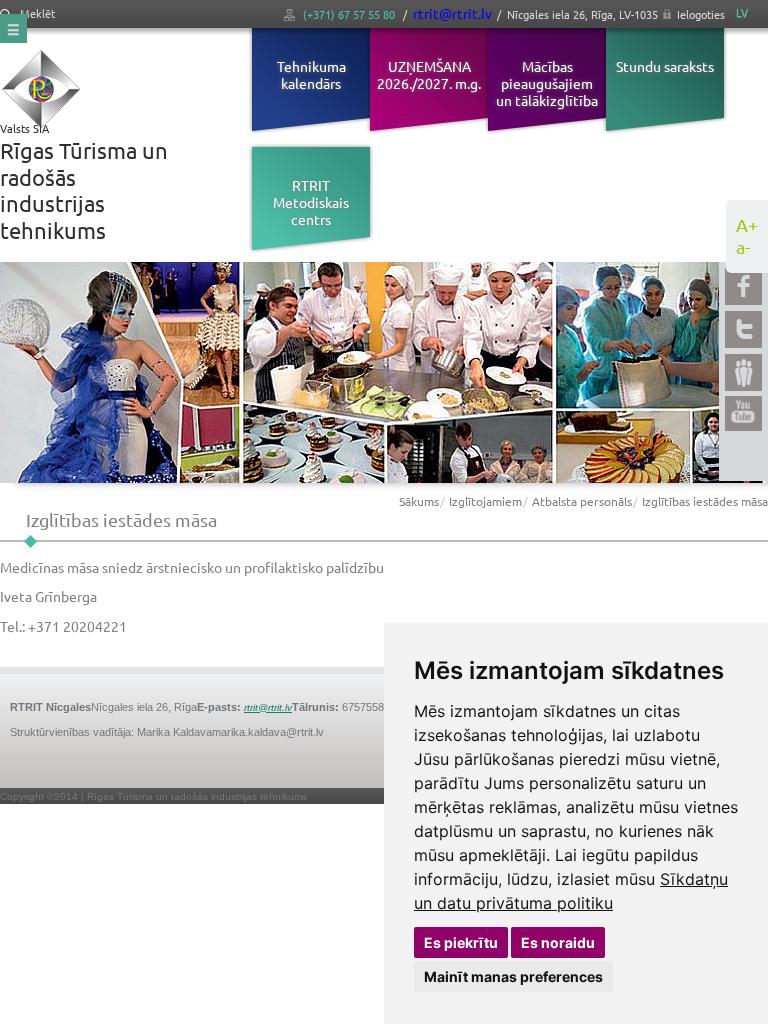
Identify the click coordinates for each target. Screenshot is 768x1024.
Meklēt (36, 13)
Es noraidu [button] (558, 942)
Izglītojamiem (485, 501)
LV (742, 12)
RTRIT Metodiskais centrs (311, 202)
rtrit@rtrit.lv (452, 13)
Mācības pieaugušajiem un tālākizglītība (547, 83)
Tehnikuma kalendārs (311, 74)
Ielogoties (701, 14)
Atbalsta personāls (582, 501)
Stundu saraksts (665, 66)
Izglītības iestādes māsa (705, 501)
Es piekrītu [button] (461, 942)
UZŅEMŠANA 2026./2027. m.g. (429, 74)
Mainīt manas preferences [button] (513, 976)
